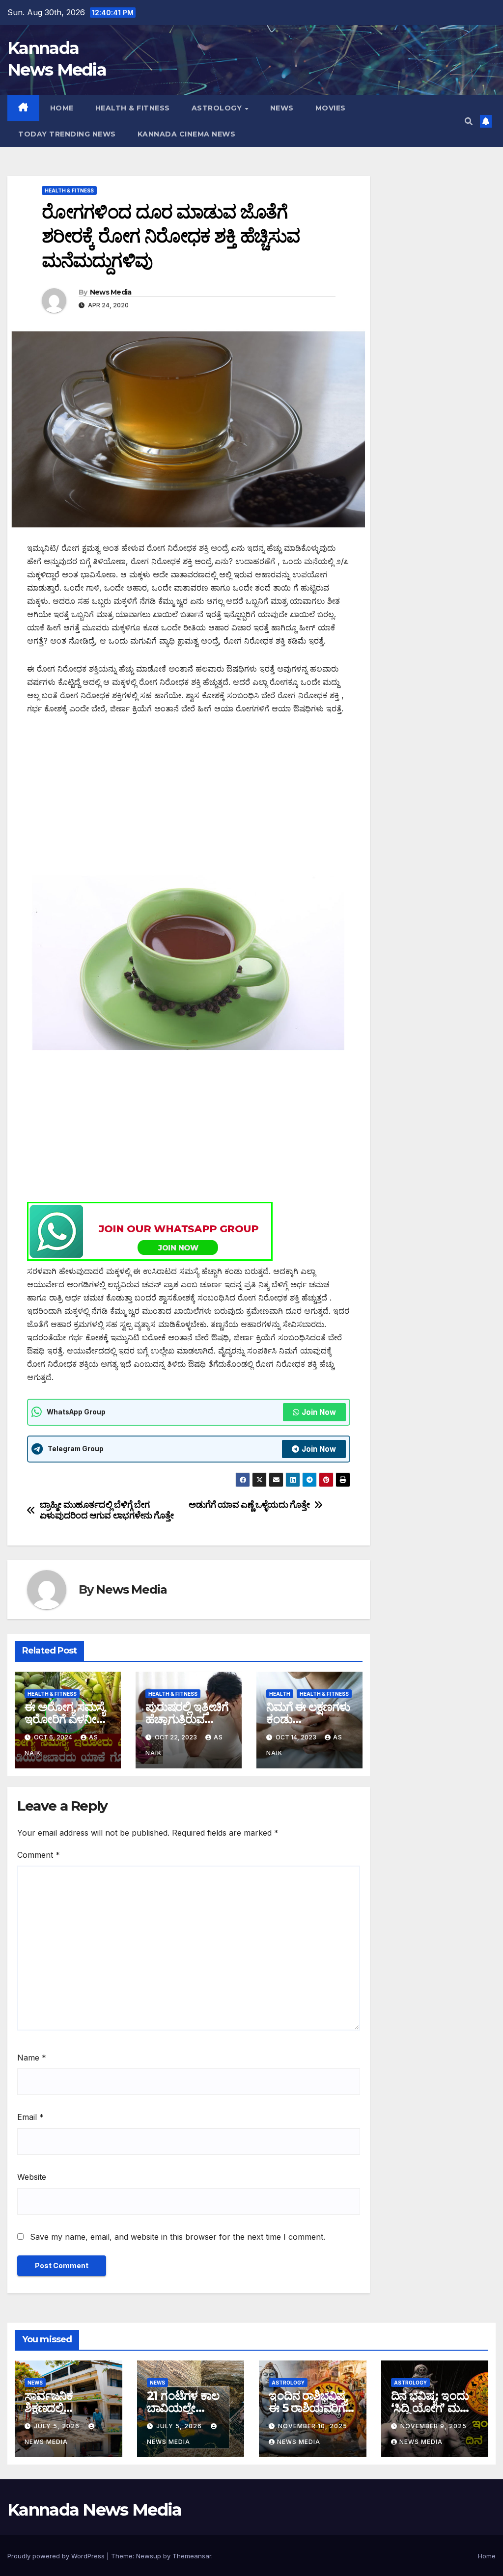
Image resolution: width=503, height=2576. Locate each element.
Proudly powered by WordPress (57, 2556)
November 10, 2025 (313, 2426)
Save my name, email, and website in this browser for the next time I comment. (178, 2237)
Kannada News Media (94, 2510)
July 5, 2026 (58, 2426)
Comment (39, 1855)
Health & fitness (133, 108)
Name (32, 2058)
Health (280, 1694)
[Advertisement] (189, 799)
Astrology (218, 108)
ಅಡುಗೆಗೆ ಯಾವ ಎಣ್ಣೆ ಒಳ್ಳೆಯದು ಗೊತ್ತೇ (249, 1505)
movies (331, 108)
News (282, 108)
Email (30, 2117)
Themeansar (192, 2556)
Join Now (319, 1412)
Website (32, 2177)
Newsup (149, 2556)
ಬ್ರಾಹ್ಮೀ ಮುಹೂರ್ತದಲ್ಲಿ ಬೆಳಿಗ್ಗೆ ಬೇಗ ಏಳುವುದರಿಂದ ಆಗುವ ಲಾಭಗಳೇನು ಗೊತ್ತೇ (107, 1510)
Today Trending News (67, 134)
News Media (111, 292)
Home (62, 108)
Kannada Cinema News (187, 134)
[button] (469, 121)
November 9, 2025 (433, 2426)
